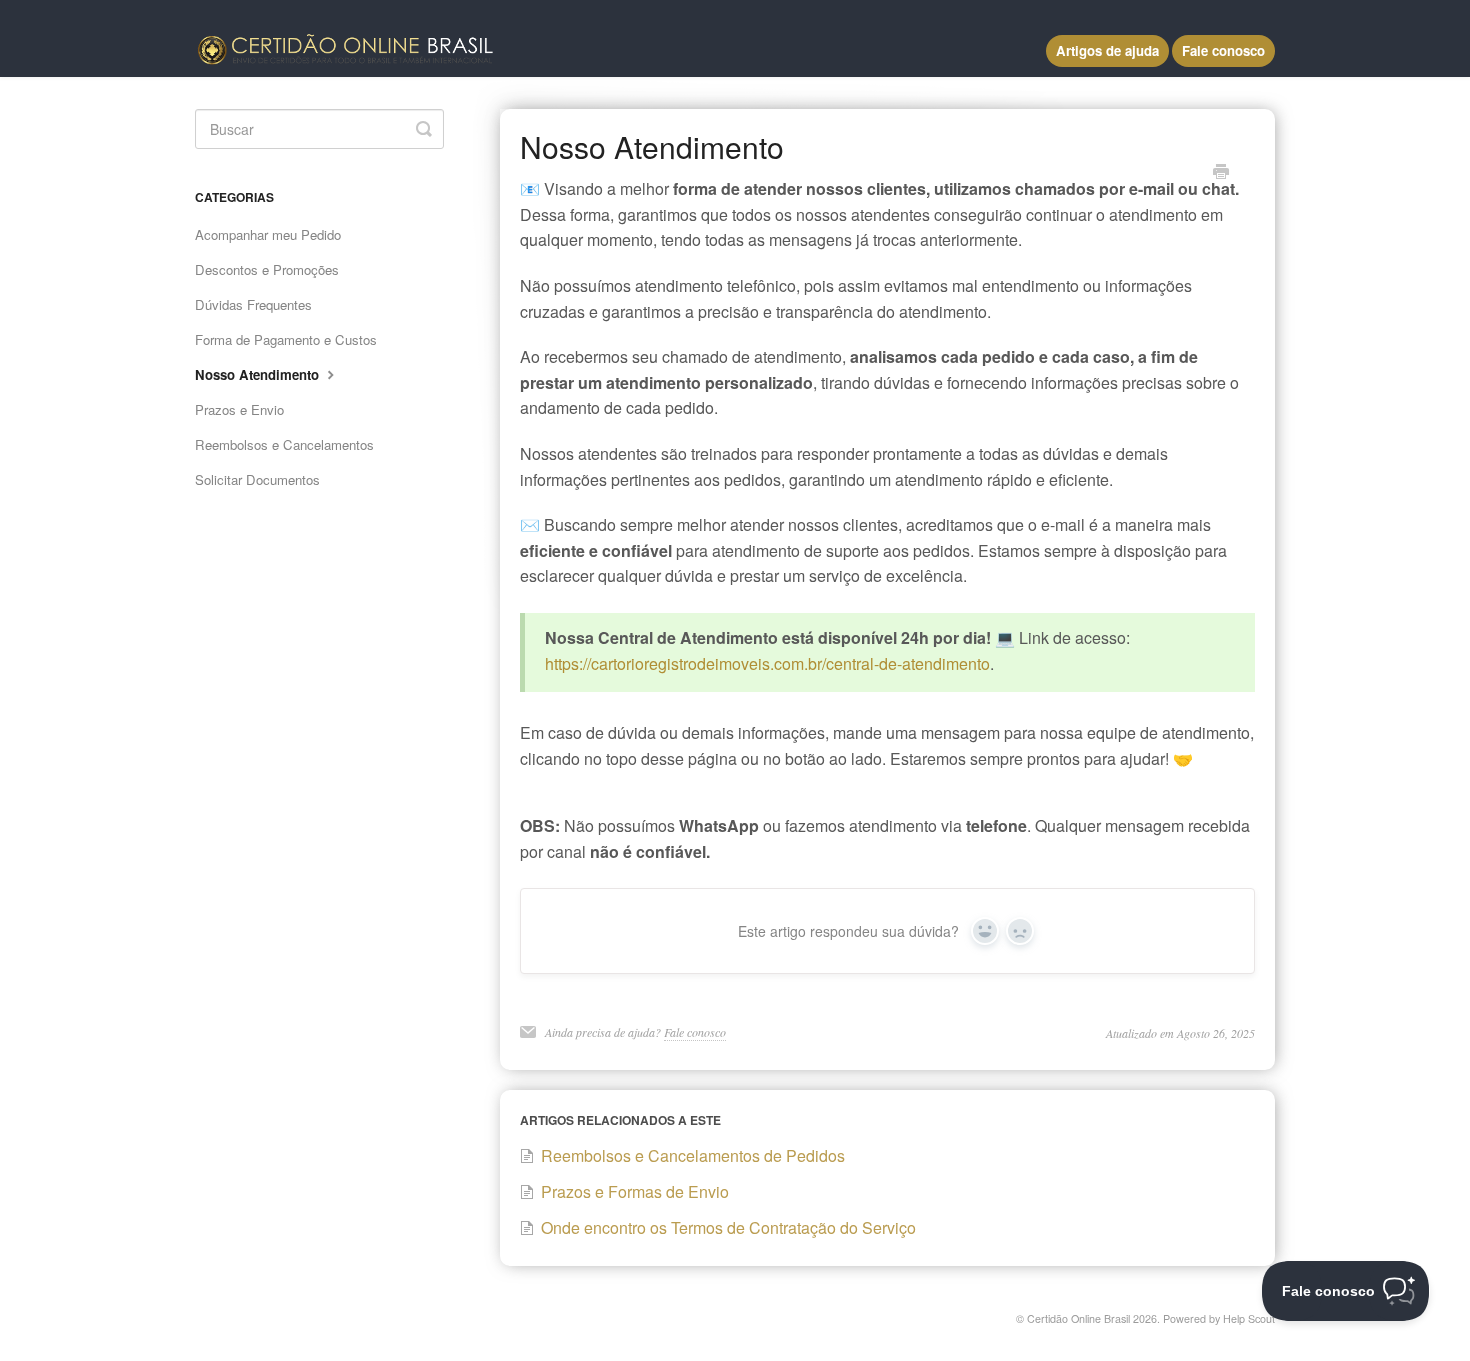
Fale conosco (1223, 50)
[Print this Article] (1221, 173)
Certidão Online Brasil (1078, 1318)
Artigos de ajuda (1107, 50)
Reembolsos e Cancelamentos (284, 444)
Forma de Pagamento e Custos (286, 339)
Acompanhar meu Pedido (268, 234)
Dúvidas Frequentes (253, 304)
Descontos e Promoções (267, 269)
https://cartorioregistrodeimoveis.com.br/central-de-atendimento (767, 663)
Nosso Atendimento (259, 374)
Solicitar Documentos (257, 479)
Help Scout (1249, 1318)
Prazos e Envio (239, 409)
